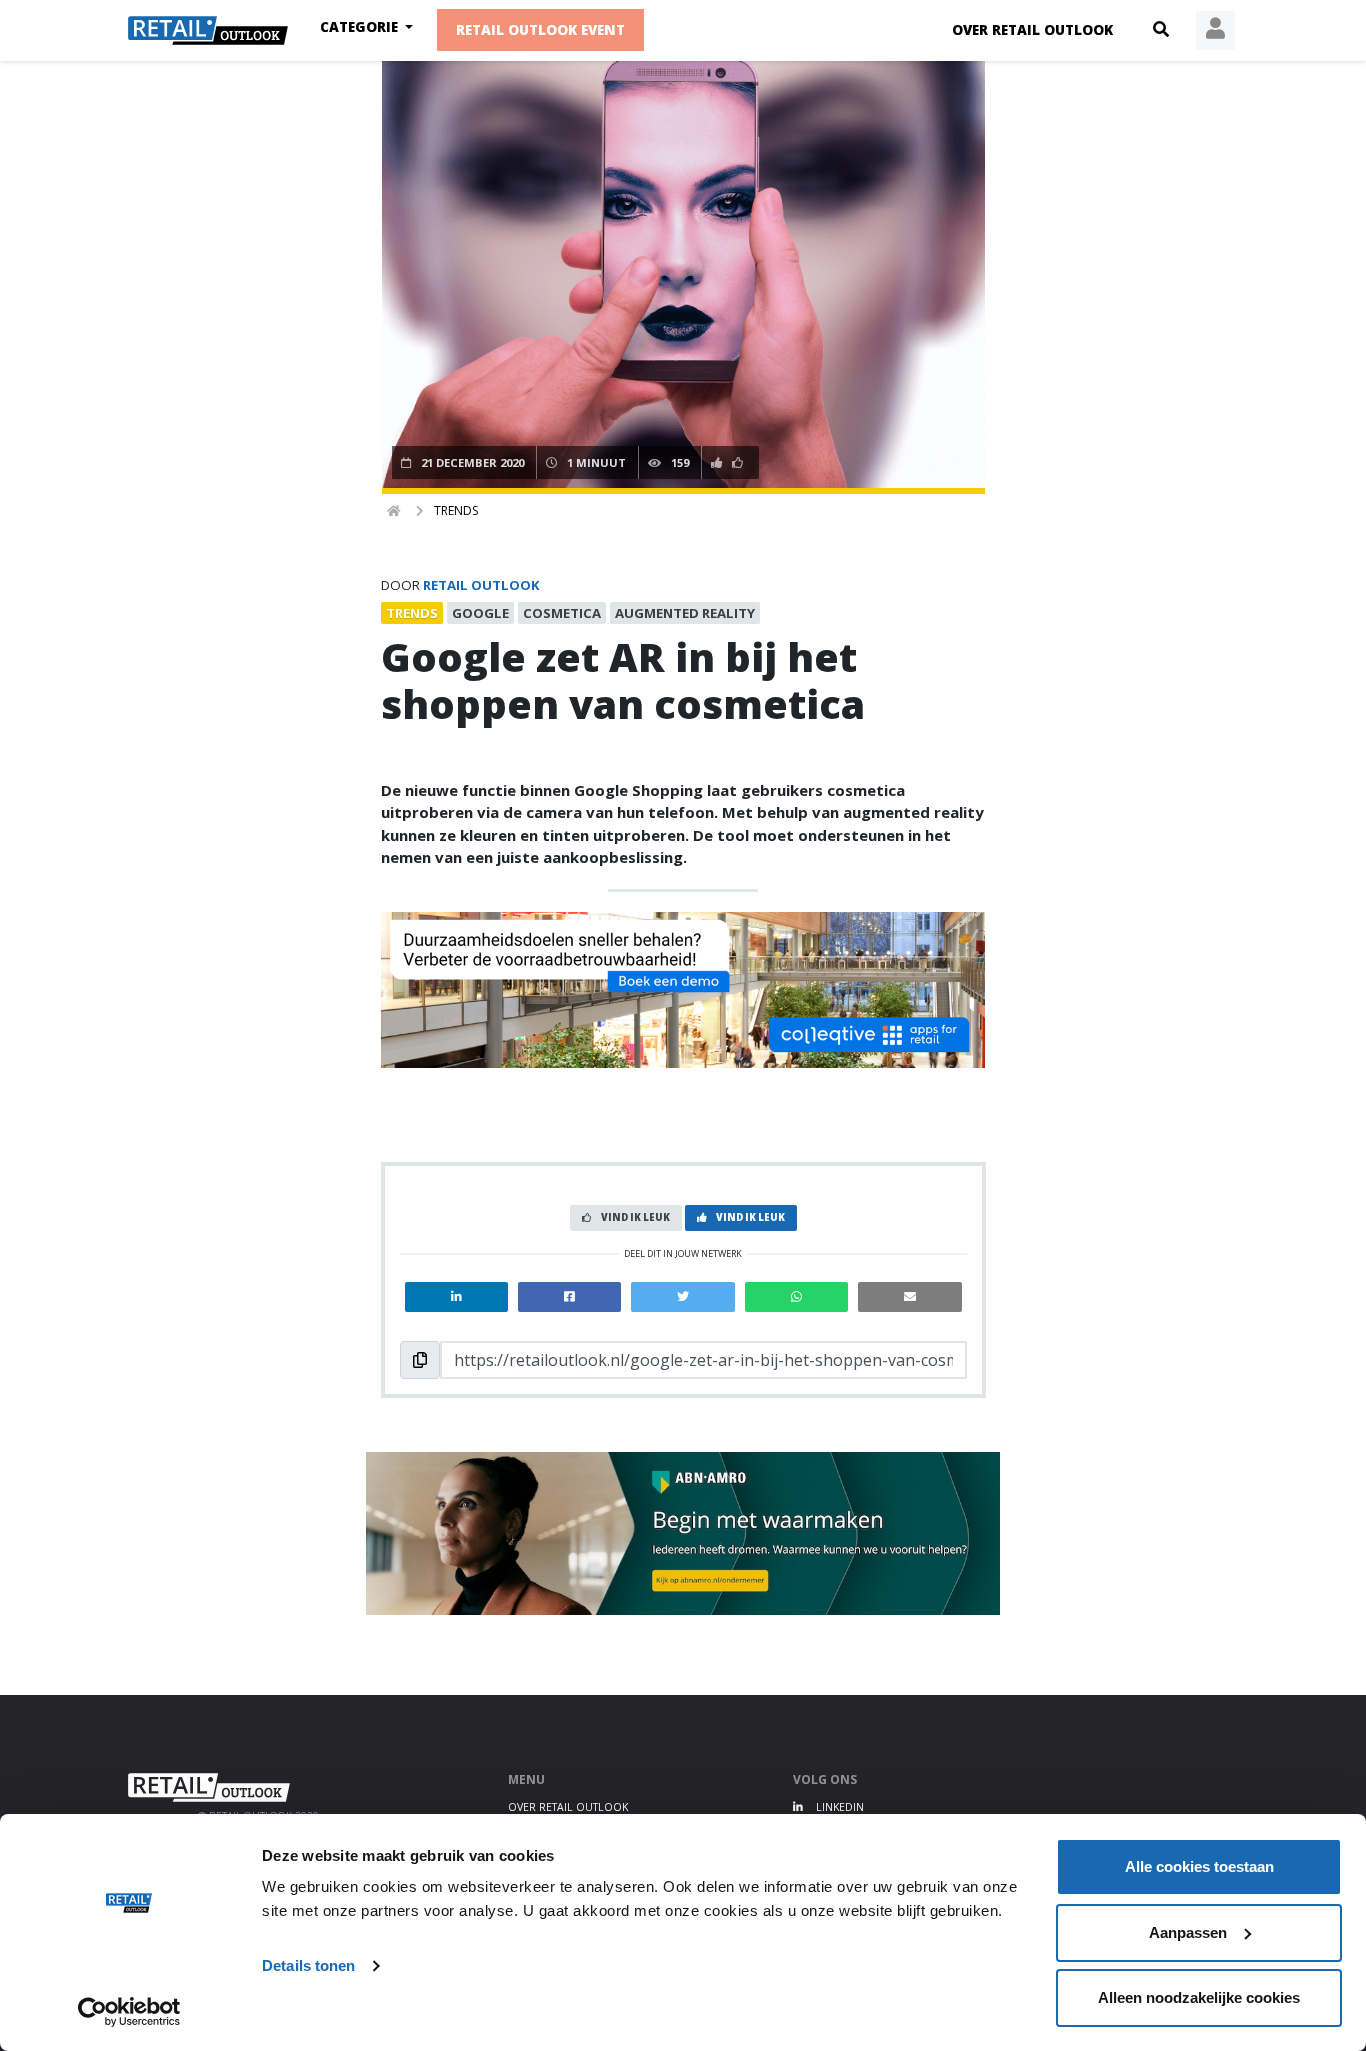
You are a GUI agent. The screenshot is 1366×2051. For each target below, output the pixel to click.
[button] (1161, 30)
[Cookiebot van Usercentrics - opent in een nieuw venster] (129, 2012)
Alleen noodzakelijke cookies (1199, 1997)
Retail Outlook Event (540, 30)
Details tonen (308, 1965)
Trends (456, 510)
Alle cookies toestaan (1199, 1866)
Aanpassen (1188, 1932)
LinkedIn (838, 1807)
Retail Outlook (481, 585)
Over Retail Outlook (1032, 30)
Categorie (361, 27)
